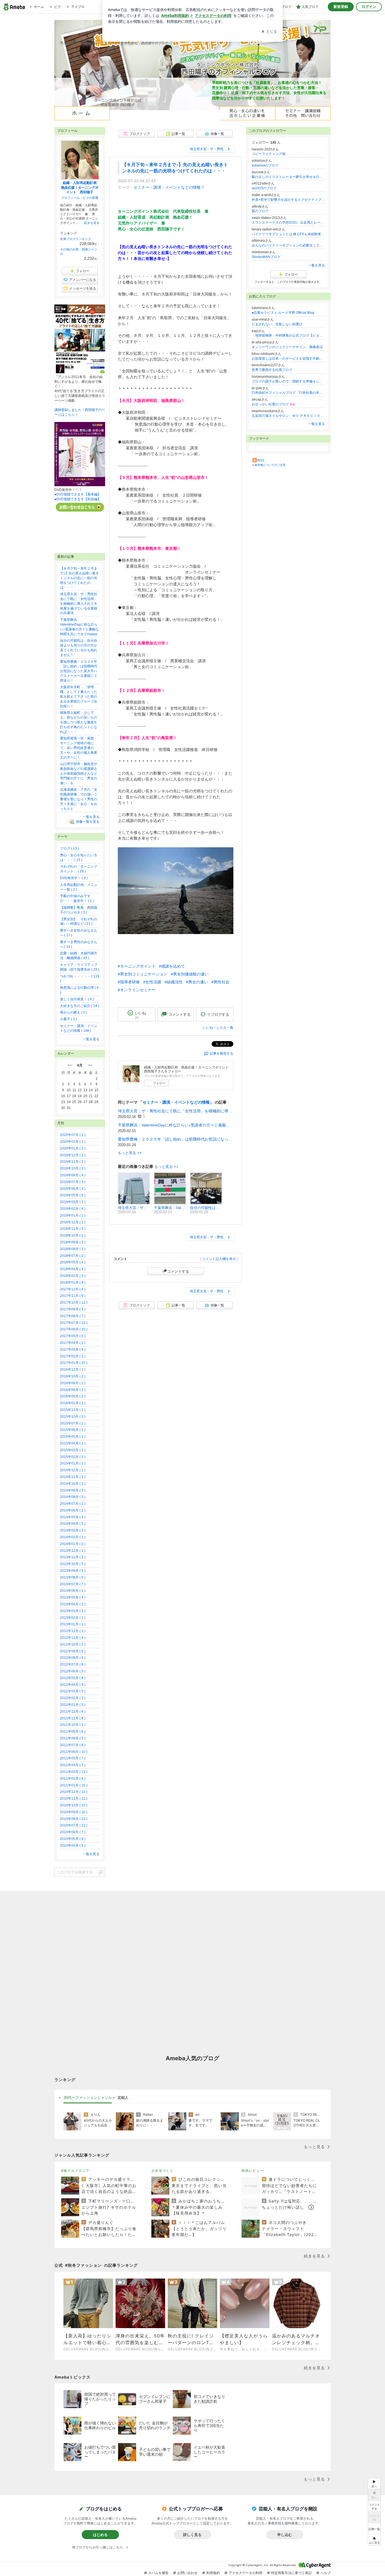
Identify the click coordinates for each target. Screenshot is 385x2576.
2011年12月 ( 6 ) (73, 1712)
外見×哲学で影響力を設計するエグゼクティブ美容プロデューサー (288, 200)
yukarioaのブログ (265, 165)
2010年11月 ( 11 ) (74, 1799)
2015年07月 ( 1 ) (73, 1423)
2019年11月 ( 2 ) (73, 1162)
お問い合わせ (187, 2573)
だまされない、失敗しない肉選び (277, 324)
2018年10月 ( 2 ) (73, 1235)
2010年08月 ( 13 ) (74, 1819)
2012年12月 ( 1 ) (73, 1631)
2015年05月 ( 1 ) (73, 1437)
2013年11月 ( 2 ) (73, 1557)
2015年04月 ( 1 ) (73, 1443)
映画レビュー (253, 2171)
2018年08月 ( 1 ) (73, 1249)
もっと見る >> (130, 1153)
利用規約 (213, 2573)
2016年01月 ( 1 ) (73, 1403)
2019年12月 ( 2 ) (73, 1155)
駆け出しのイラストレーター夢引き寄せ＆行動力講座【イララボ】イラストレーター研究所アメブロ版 (288, 177)
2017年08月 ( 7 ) (73, 1316)
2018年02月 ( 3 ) (73, 1276)
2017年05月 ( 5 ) (73, 1336)
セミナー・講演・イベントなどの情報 (167, 187)
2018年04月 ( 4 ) (73, 1269)
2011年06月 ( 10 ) (74, 1752)
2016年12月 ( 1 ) (73, 1370)
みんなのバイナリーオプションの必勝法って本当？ (288, 245)
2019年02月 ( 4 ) (73, 1209)
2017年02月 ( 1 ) (73, 1356)
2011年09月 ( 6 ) (73, 1732)
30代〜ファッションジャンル (88, 2097)
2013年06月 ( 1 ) (73, 1591)
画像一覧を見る (88, 822)
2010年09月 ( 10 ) (74, 1812)
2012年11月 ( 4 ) (73, 1638)
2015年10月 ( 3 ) (73, 1417)
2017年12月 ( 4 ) (73, 1289)
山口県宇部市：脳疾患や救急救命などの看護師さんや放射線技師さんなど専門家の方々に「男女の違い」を (79, 773)
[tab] (88, 2098)
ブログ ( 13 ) (69, 848)
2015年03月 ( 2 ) (73, 1450)
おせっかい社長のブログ (274, 404)
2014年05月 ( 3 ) (73, 1517)
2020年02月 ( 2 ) (73, 1142)
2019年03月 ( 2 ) (73, 1202)
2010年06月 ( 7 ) (73, 1832)
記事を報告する (222, 1053)
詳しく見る (192, 2535)
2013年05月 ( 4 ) (73, 1597)
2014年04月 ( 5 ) (73, 1524)
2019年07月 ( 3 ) (73, 1182)
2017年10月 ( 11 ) (74, 1303)
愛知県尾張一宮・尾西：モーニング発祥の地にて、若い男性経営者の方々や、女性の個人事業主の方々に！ (79, 748)
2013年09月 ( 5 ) (73, 1571)
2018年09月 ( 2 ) (73, 1242)
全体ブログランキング (76, 239)
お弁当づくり (162, 2171)
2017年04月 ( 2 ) (73, 1343)
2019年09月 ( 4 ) (73, 1175)
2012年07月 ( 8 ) (73, 1664)
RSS (261, 461)
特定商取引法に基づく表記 (291, 2573)
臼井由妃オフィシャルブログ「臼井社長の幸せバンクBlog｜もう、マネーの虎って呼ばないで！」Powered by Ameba (288, 393)
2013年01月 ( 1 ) (73, 1624)
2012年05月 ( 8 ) (73, 1678)
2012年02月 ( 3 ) (73, 1698)
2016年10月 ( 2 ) (73, 1376)
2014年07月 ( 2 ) (73, 1504)
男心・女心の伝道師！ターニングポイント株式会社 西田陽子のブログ (114, 43)
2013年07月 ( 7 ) (73, 1584)
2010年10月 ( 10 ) (74, 1805)
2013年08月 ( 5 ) (73, 1577)
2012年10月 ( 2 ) (73, 1644)
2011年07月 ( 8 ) (73, 1745)
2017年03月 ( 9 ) (73, 1350)
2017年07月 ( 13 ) (74, 1323)
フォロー (159, 1083)
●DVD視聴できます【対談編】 (78, 499)
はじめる (100, 2535)
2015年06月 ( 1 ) (73, 1430)
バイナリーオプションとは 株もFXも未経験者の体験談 (288, 234)
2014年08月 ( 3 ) (73, 1497)
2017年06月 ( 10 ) (74, 1329)
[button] (374, 2540)
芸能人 (123, 2097)
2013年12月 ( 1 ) (73, 1551)
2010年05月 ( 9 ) (73, 1839)
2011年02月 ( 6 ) (73, 1779)
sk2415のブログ (264, 188)
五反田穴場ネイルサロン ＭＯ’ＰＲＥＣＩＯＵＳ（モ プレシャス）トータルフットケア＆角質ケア (288, 416)
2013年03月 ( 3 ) (73, 1611)
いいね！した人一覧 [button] (218, 1028)
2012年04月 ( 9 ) (73, 1685)
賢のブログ (260, 211)
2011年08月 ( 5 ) (73, 1738)
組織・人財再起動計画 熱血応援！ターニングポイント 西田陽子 (81, 188)
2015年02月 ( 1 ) (73, 1457)
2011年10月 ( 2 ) (73, 1725)
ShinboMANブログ (266, 257)
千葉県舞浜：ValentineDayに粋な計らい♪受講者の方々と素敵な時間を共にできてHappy (176, 1125)
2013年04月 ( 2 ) (73, 1604)
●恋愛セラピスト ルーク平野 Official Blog (283, 313)
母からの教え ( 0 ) (74, 1012)
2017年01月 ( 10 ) (74, 1363)
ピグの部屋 (91, 198)
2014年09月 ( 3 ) (73, 1490)
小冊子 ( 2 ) (68, 1019)
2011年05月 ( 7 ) (73, 1758)
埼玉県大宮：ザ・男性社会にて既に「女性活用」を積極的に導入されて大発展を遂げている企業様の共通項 (176, 1111)
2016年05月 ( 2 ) (73, 1396)
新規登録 (341, 7)
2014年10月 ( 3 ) (73, 1484)
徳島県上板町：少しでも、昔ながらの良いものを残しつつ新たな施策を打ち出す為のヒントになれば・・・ (79, 722)
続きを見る (92, 223)
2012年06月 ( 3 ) (73, 1671)
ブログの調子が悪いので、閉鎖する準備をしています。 (288, 381)
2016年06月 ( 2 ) (73, 1390)
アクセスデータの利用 (245, 2573)
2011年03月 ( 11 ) (74, 1772)
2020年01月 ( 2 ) (73, 1148)
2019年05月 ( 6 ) (73, 1195)
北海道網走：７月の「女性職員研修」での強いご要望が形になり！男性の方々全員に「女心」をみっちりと (79, 799)
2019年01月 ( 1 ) (73, 1215)
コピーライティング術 (269, 154)
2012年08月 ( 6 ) (73, 1658)
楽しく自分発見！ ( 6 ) (77, 999)
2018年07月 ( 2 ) (73, 1256)
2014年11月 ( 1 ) (73, 1477)
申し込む (285, 2535)
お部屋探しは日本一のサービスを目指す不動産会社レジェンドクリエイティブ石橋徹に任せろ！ (288, 359)
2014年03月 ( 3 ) (73, 1530)
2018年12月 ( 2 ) (73, 1222)
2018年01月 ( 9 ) (73, 1283)
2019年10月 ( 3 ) (73, 1168)
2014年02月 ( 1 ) (73, 1537)
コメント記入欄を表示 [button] (219, 1259)
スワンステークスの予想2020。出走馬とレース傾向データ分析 (288, 223)
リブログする (218, 1014)
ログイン (369, 7)
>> (90, 1065)
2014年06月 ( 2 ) (73, 1510)
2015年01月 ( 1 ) (73, 1463)
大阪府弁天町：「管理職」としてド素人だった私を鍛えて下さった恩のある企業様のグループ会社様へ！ (79, 696)
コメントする (178, 1271)
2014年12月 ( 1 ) (73, 1470)
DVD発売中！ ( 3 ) (74, 878)
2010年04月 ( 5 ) (73, 1846)
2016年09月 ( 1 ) (73, 1383)
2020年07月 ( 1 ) (73, 1135)
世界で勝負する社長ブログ (272, 370)
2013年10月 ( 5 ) (73, 1564)
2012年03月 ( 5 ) (73, 1691)
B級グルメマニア (75, 2171)
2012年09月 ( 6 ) (73, 1651)
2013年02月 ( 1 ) (73, 1618)
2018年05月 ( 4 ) (73, 1262)
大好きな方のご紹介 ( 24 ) (80, 1006)
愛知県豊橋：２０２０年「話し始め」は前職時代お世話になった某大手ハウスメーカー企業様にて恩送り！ (176, 1139)
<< (70, 1065)
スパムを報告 (158, 2573)
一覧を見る (317, 265)
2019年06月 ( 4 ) (73, 1189)
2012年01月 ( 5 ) (73, 1705)
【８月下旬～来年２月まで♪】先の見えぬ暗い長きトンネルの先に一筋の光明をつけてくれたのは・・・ (79, 578)
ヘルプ (326, 2573)
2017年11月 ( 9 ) (73, 1296)
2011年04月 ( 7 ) (73, 1765)
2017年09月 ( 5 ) (73, 1309)
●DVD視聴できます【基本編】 (78, 494)
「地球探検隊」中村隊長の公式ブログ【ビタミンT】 (288, 335)
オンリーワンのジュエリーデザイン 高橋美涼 (287, 347)
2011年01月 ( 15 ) (74, 1785)
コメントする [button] (180, 1014)
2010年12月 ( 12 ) (74, 1792)
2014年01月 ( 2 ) (73, 1544)
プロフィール (70, 198)
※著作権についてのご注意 (269, 465)
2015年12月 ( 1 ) (73, 1410)
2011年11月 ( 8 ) (73, 1718)
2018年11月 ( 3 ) (73, 1229)
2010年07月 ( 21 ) (74, 1825)
